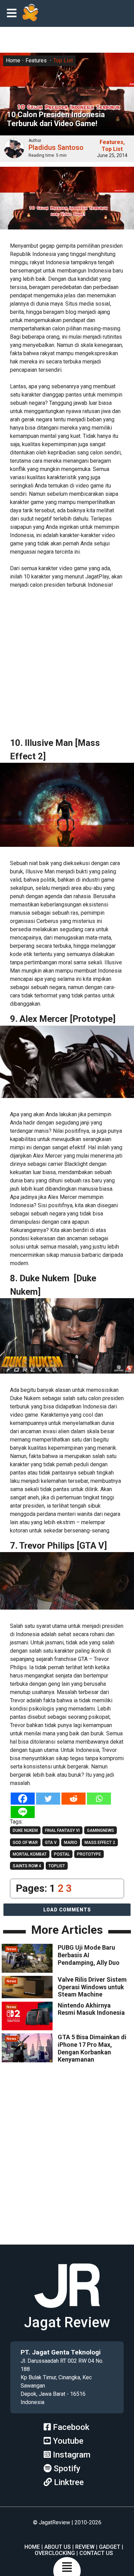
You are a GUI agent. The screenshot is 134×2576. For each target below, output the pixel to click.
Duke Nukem (25, 1830)
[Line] (23, 1812)
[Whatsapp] (99, 1799)
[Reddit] (74, 1799)
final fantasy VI (62, 1830)
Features (36, 60)
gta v (51, 1843)
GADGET (110, 2547)
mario (71, 1843)
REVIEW (85, 2547)
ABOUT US (58, 2547)
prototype (89, 1854)
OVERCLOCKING (55, 2553)
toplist (57, 1866)
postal (62, 1854)
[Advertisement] (67, 663)
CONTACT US (96, 2553)
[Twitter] (48, 1799)
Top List (63, 60)
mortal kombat (30, 1854)
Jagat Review (67, 2322)
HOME (32, 2547)
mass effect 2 (100, 1843)
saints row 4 (27, 1866)
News (11, 1949)
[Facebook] (23, 1799)
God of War (25, 1843)
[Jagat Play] (30, 13)
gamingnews (100, 1830)
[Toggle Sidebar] (13, 14)
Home (13, 60)
